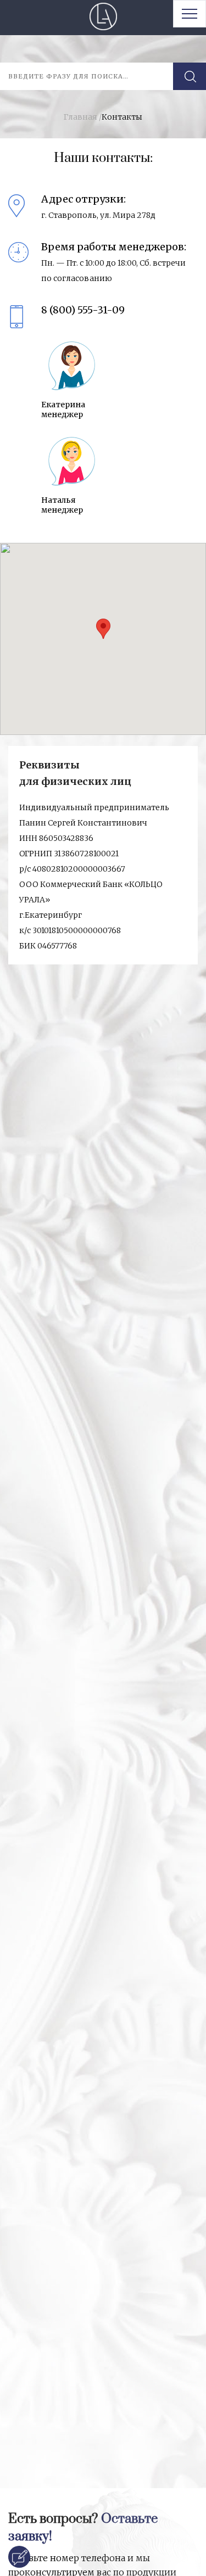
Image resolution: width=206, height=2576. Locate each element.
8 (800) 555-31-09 (83, 310)
